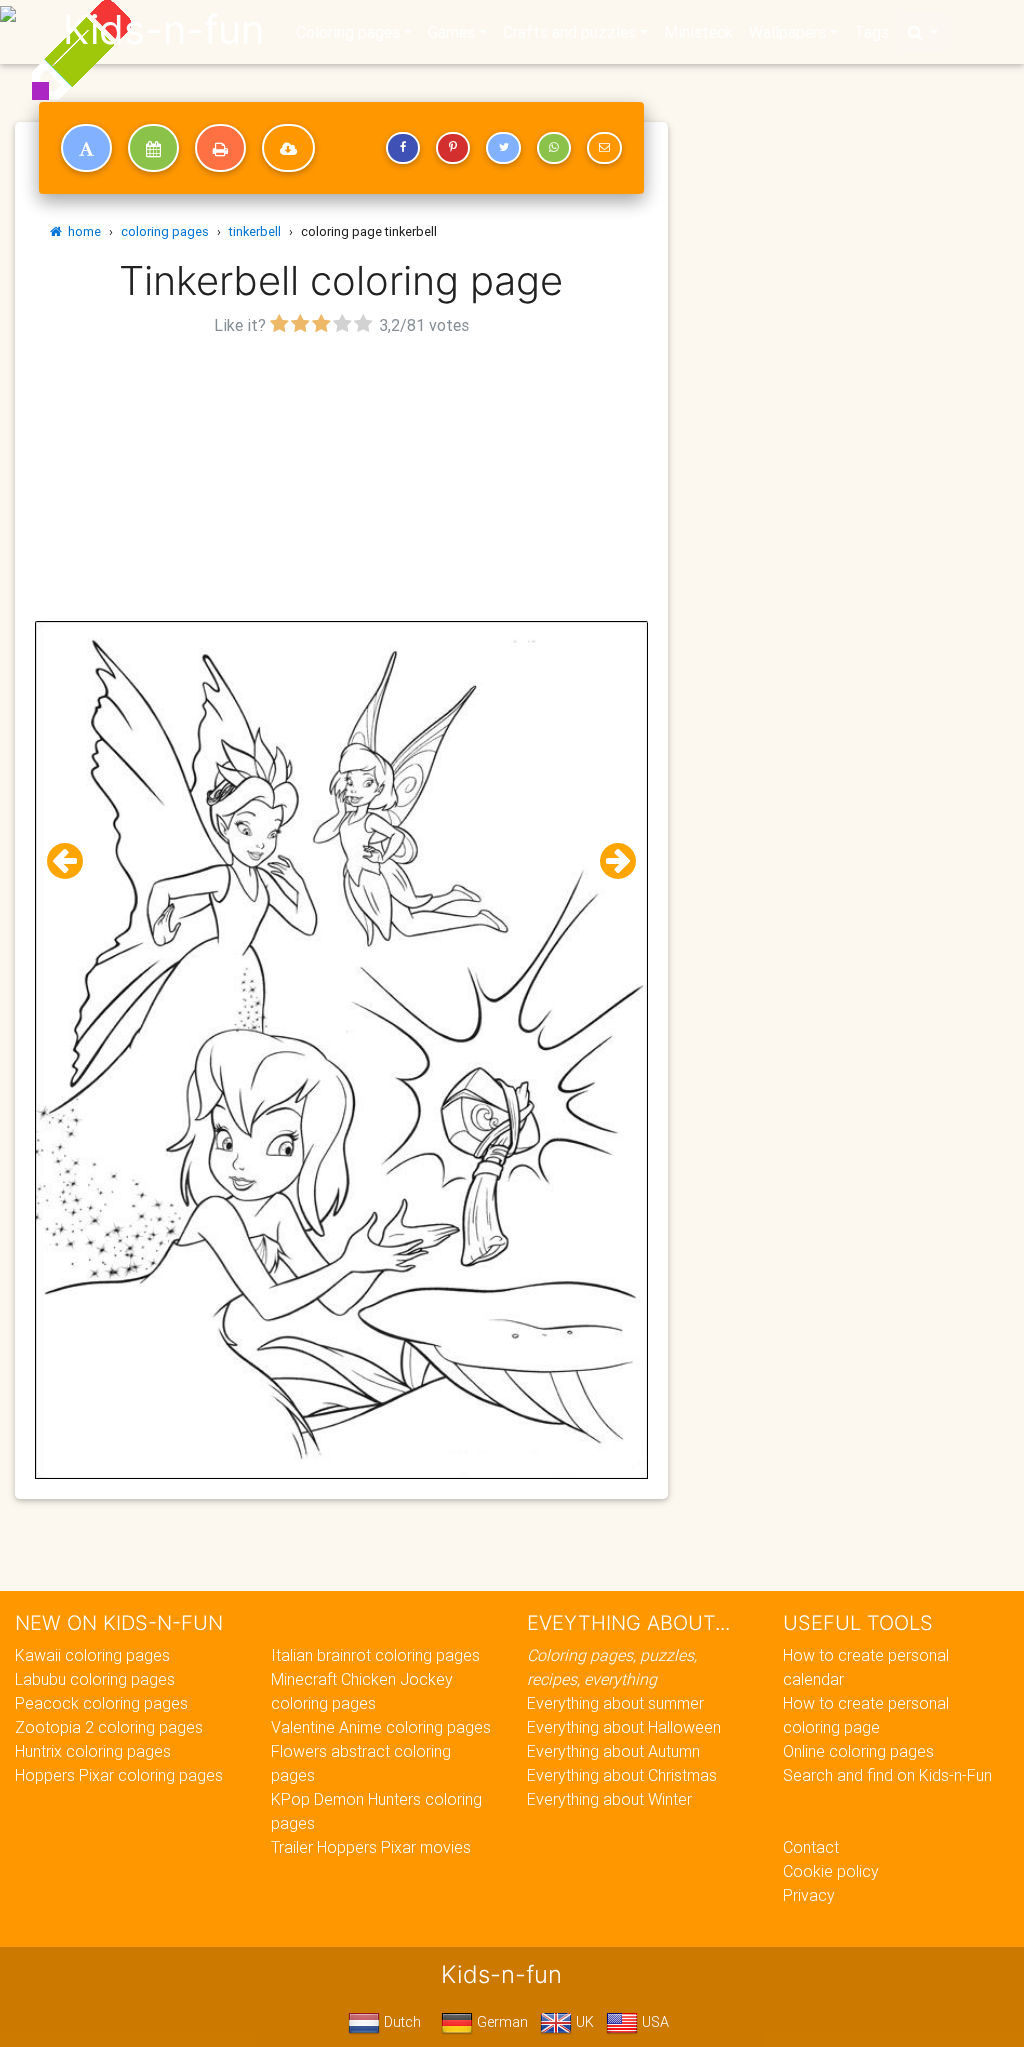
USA (653, 2022)
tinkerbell (255, 231)
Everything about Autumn (613, 1751)
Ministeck (698, 32)
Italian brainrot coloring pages (375, 1655)
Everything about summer (615, 1703)
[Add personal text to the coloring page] (86, 148)
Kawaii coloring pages (92, 1655)
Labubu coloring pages (95, 1679)
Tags (871, 32)
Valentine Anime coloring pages (381, 1727)
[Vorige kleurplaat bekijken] (73, 861)
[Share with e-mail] (604, 148)
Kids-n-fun (163, 30)
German (500, 2022)
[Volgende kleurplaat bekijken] (610, 861)
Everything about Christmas (622, 1775)
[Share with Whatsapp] (554, 148)
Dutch (400, 2022)
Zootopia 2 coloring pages (109, 1727)
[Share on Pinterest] (453, 148)
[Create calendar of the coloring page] (153, 148)
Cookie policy (831, 1871)
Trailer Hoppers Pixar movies (371, 1847)
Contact (811, 1847)
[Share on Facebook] (403, 148)
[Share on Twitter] (503, 148)
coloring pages (165, 231)
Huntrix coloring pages (93, 1751)
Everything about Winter (609, 1799)
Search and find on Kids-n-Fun (887, 1775)
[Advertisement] (341, 481)
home (81, 231)
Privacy (809, 1895)
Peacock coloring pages (101, 1703)
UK (583, 2022)
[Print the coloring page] (220, 148)
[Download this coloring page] (288, 148)
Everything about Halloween (624, 1727)
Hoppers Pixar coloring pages (119, 1775)
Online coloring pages (858, 1751)
